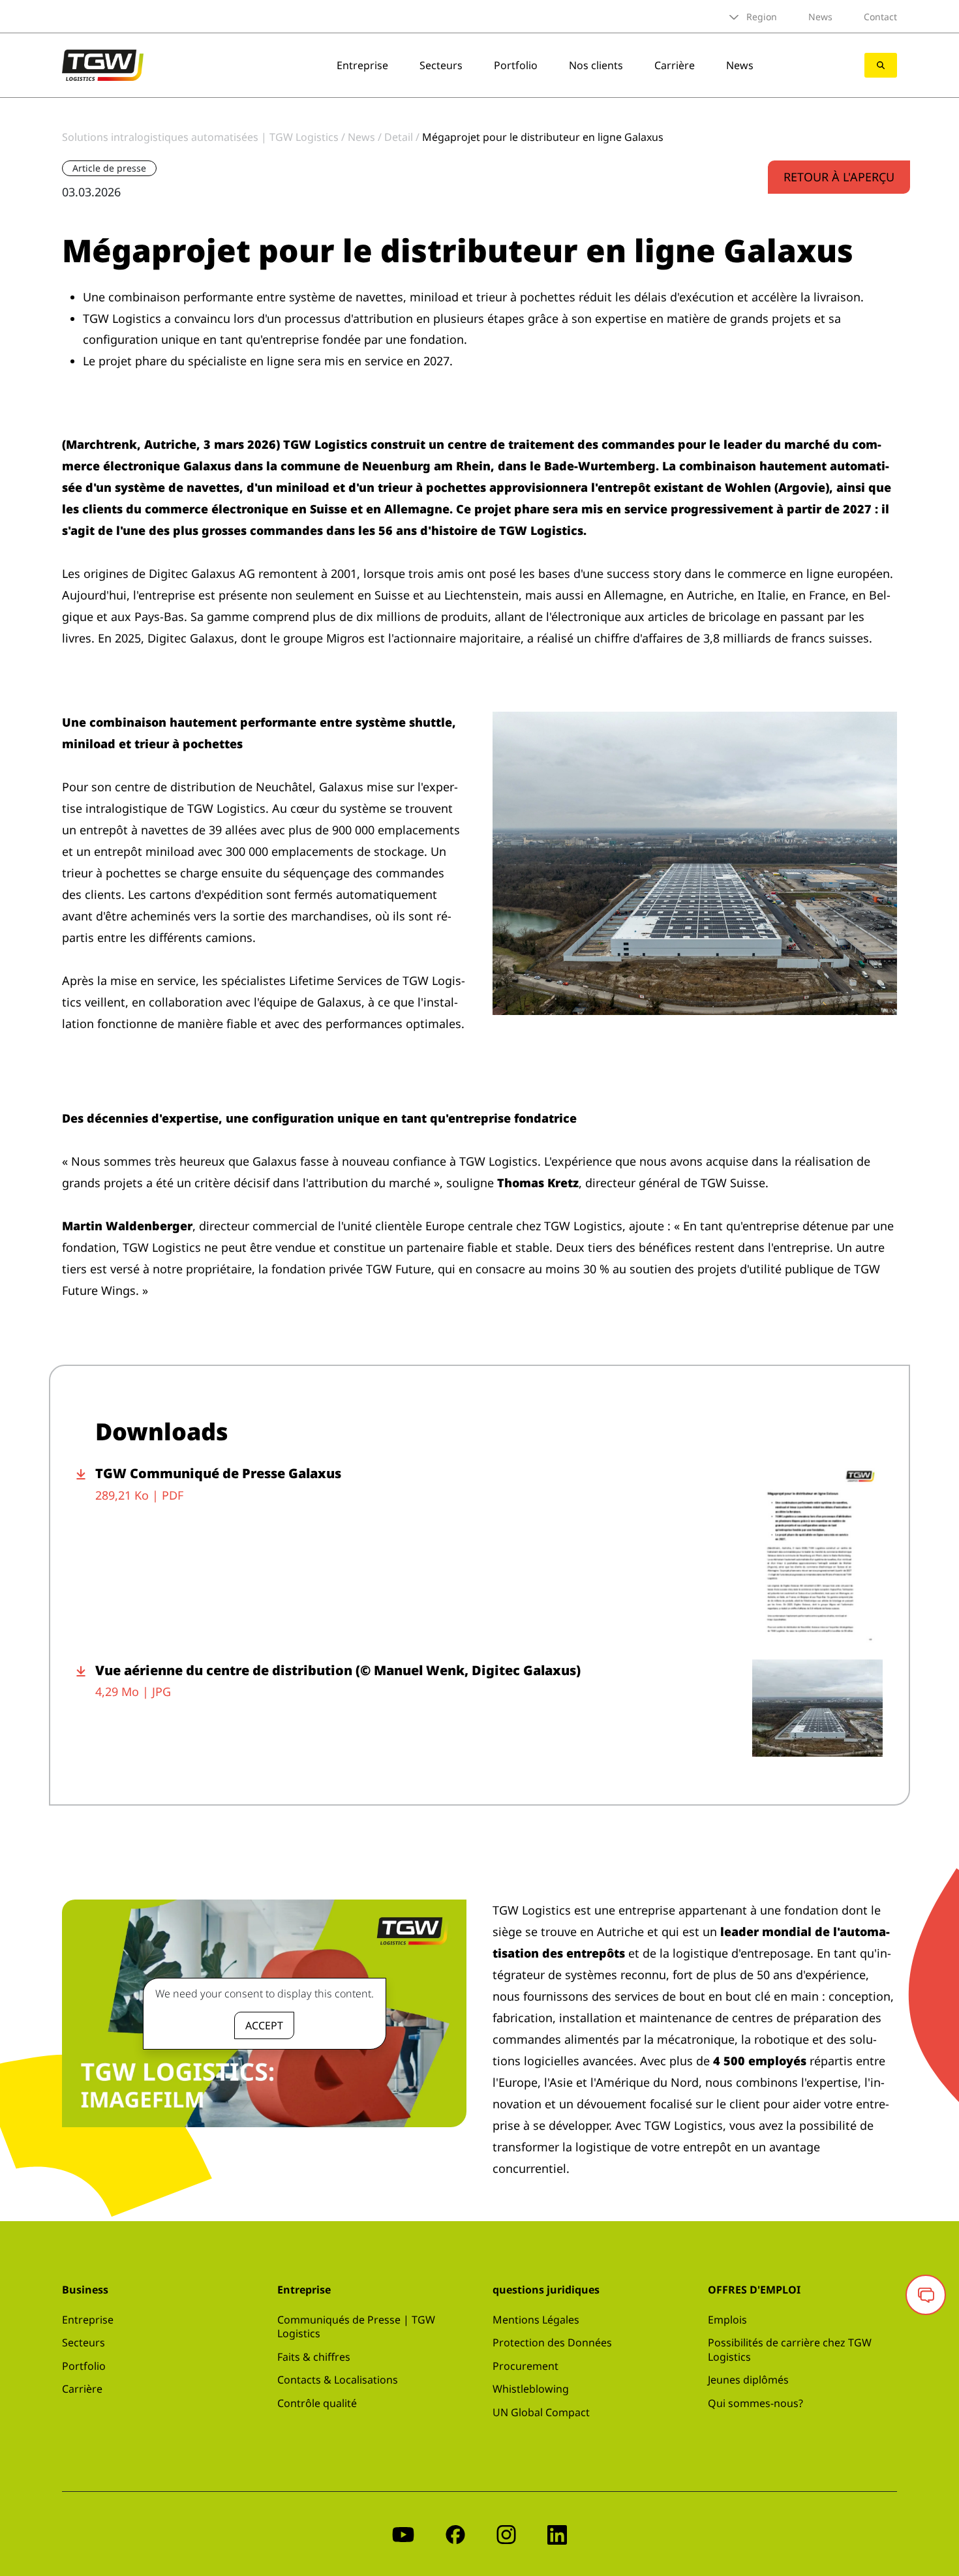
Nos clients (596, 65)
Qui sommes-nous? (755, 2403)
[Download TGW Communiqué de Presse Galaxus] (86, 1554)
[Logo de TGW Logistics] (103, 64)
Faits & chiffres (314, 2357)
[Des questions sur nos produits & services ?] (926, 2295)
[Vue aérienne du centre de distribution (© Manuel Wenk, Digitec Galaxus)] (817, 1708)
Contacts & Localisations (338, 2380)
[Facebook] (455, 2534)
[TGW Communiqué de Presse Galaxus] (817, 1554)
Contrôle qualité (317, 2403)
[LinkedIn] (557, 2534)
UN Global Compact (541, 2412)
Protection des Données (552, 2342)
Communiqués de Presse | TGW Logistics (356, 2327)
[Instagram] (506, 2534)
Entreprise (362, 65)
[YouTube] (403, 2534)
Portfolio (516, 65)
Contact (880, 17)
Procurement (525, 2366)
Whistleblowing (531, 2389)
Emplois (727, 2320)
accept (264, 2025)
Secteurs (441, 65)
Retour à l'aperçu (839, 177)
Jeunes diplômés (748, 2380)
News (820, 17)
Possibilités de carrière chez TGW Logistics (790, 2350)
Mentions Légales (536, 2320)
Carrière (675, 65)
